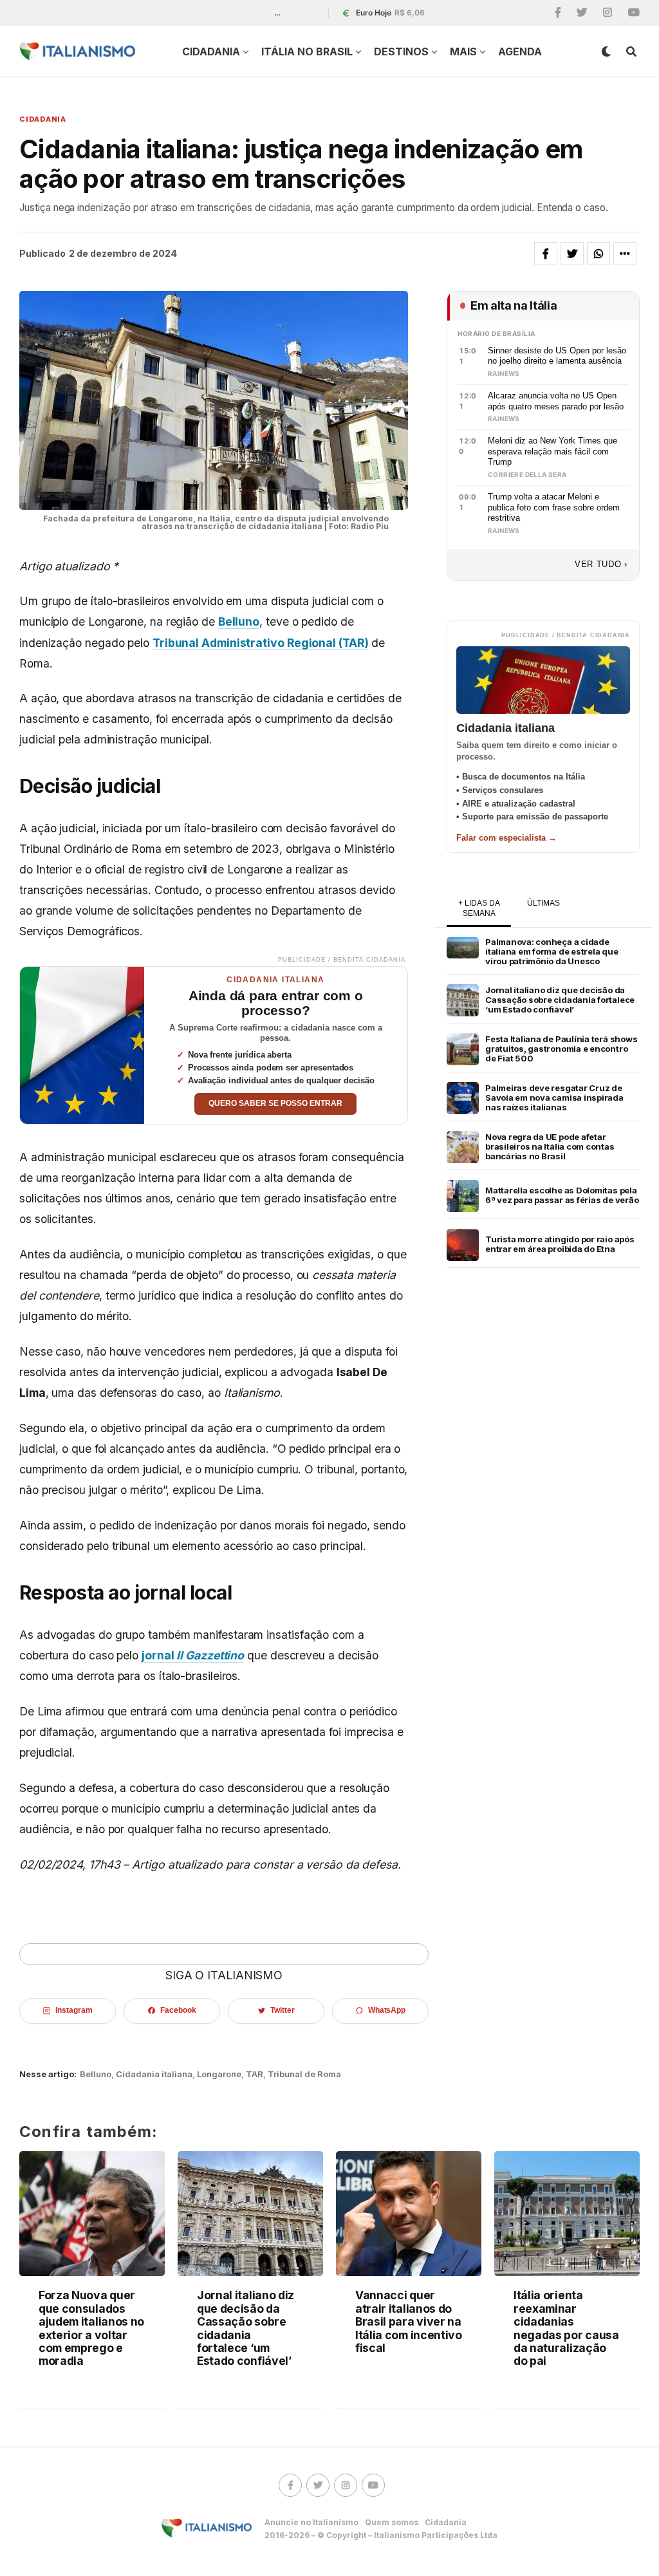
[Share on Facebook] (546, 254)
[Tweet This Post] (572, 254)
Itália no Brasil (307, 51)
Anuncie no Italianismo (311, 2522)
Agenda (520, 51)
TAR (255, 2074)
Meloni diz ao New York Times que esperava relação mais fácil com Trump (552, 451)
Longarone (219, 2074)
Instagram (74, 2010)
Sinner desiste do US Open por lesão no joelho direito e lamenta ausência (557, 356)
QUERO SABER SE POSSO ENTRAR (275, 1103)
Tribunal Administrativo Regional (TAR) (261, 643)
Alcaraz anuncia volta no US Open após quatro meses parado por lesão (556, 401)
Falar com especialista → (506, 838)
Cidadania (211, 51)
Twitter (282, 2010)
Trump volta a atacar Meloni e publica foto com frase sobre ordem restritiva (554, 507)
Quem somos (392, 2522)
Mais (463, 51)
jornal (193, 1655)
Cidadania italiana (154, 2074)
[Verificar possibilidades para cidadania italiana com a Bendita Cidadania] (82, 1045)
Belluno (239, 621)
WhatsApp (387, 2010)
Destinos (401, 51)
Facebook (178, 2010)
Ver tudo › (601, 564)
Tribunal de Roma (304, 2074)
